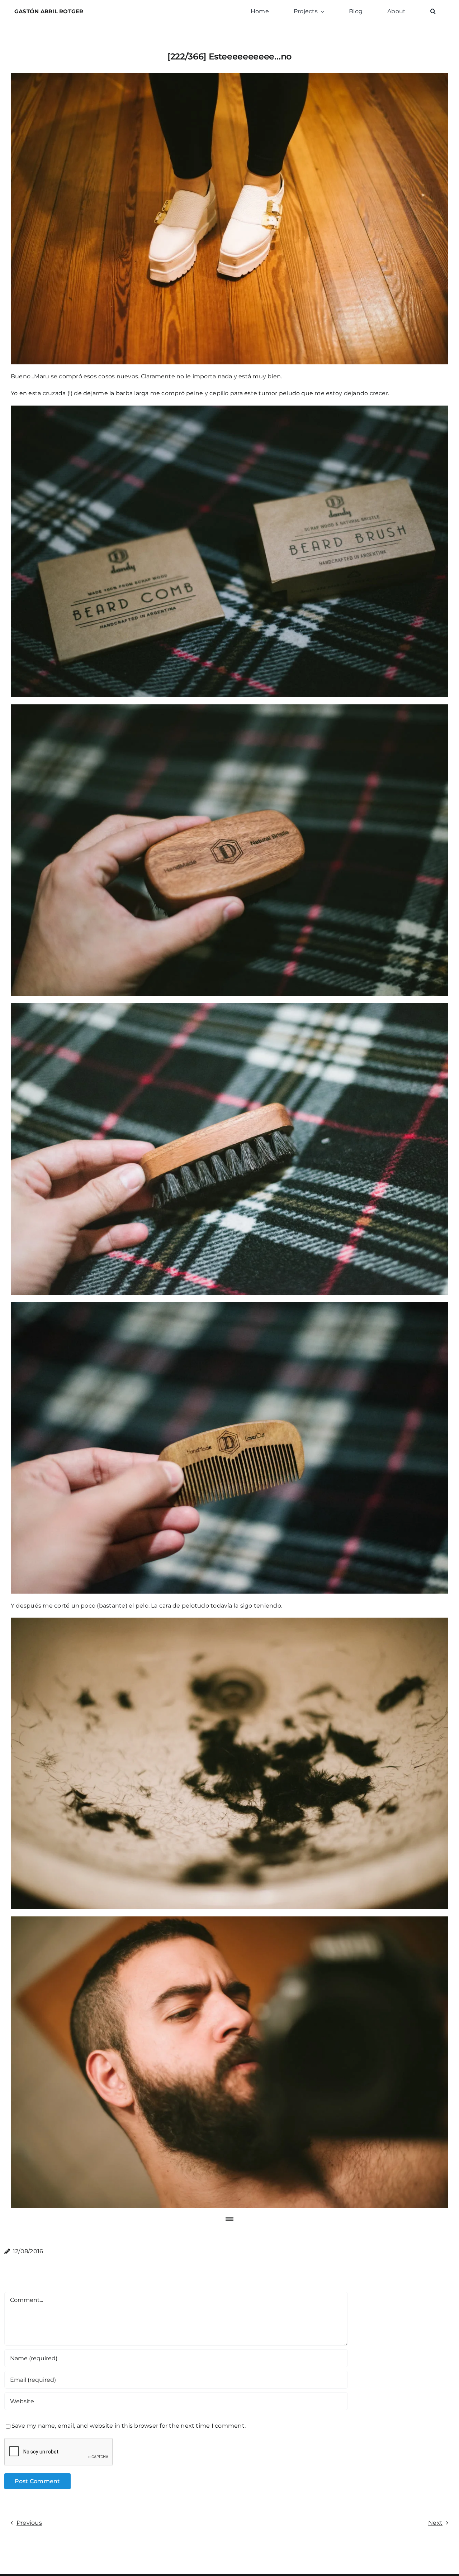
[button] (433, 11)
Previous (29, 2523)
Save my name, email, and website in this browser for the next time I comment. (129, 2426)
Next (435, 2523)
